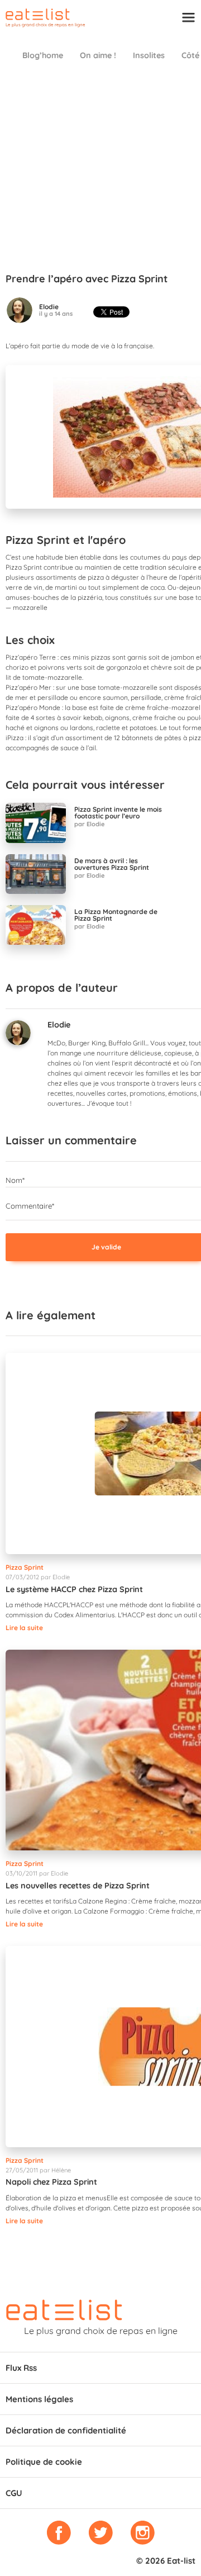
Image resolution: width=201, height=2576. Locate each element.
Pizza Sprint (25, 1567)
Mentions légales (39, 2399)
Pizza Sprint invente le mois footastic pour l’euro (118, 813)
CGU (14, 2493)
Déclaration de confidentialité (66, 2430)
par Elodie (89, 824)
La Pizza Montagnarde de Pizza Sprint (116, 915)
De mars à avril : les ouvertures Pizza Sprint (112, 864)
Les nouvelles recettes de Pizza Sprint (78, 1886)
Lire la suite (24, 1628)
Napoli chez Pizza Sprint (51, 2182)
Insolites (149, 55)
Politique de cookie (44, 2462)
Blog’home (43, 55)
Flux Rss (21, 2368)
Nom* (15, 1180)
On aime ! (98, 55)
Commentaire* (30, 1206)
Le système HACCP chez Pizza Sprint (74, 1589)
